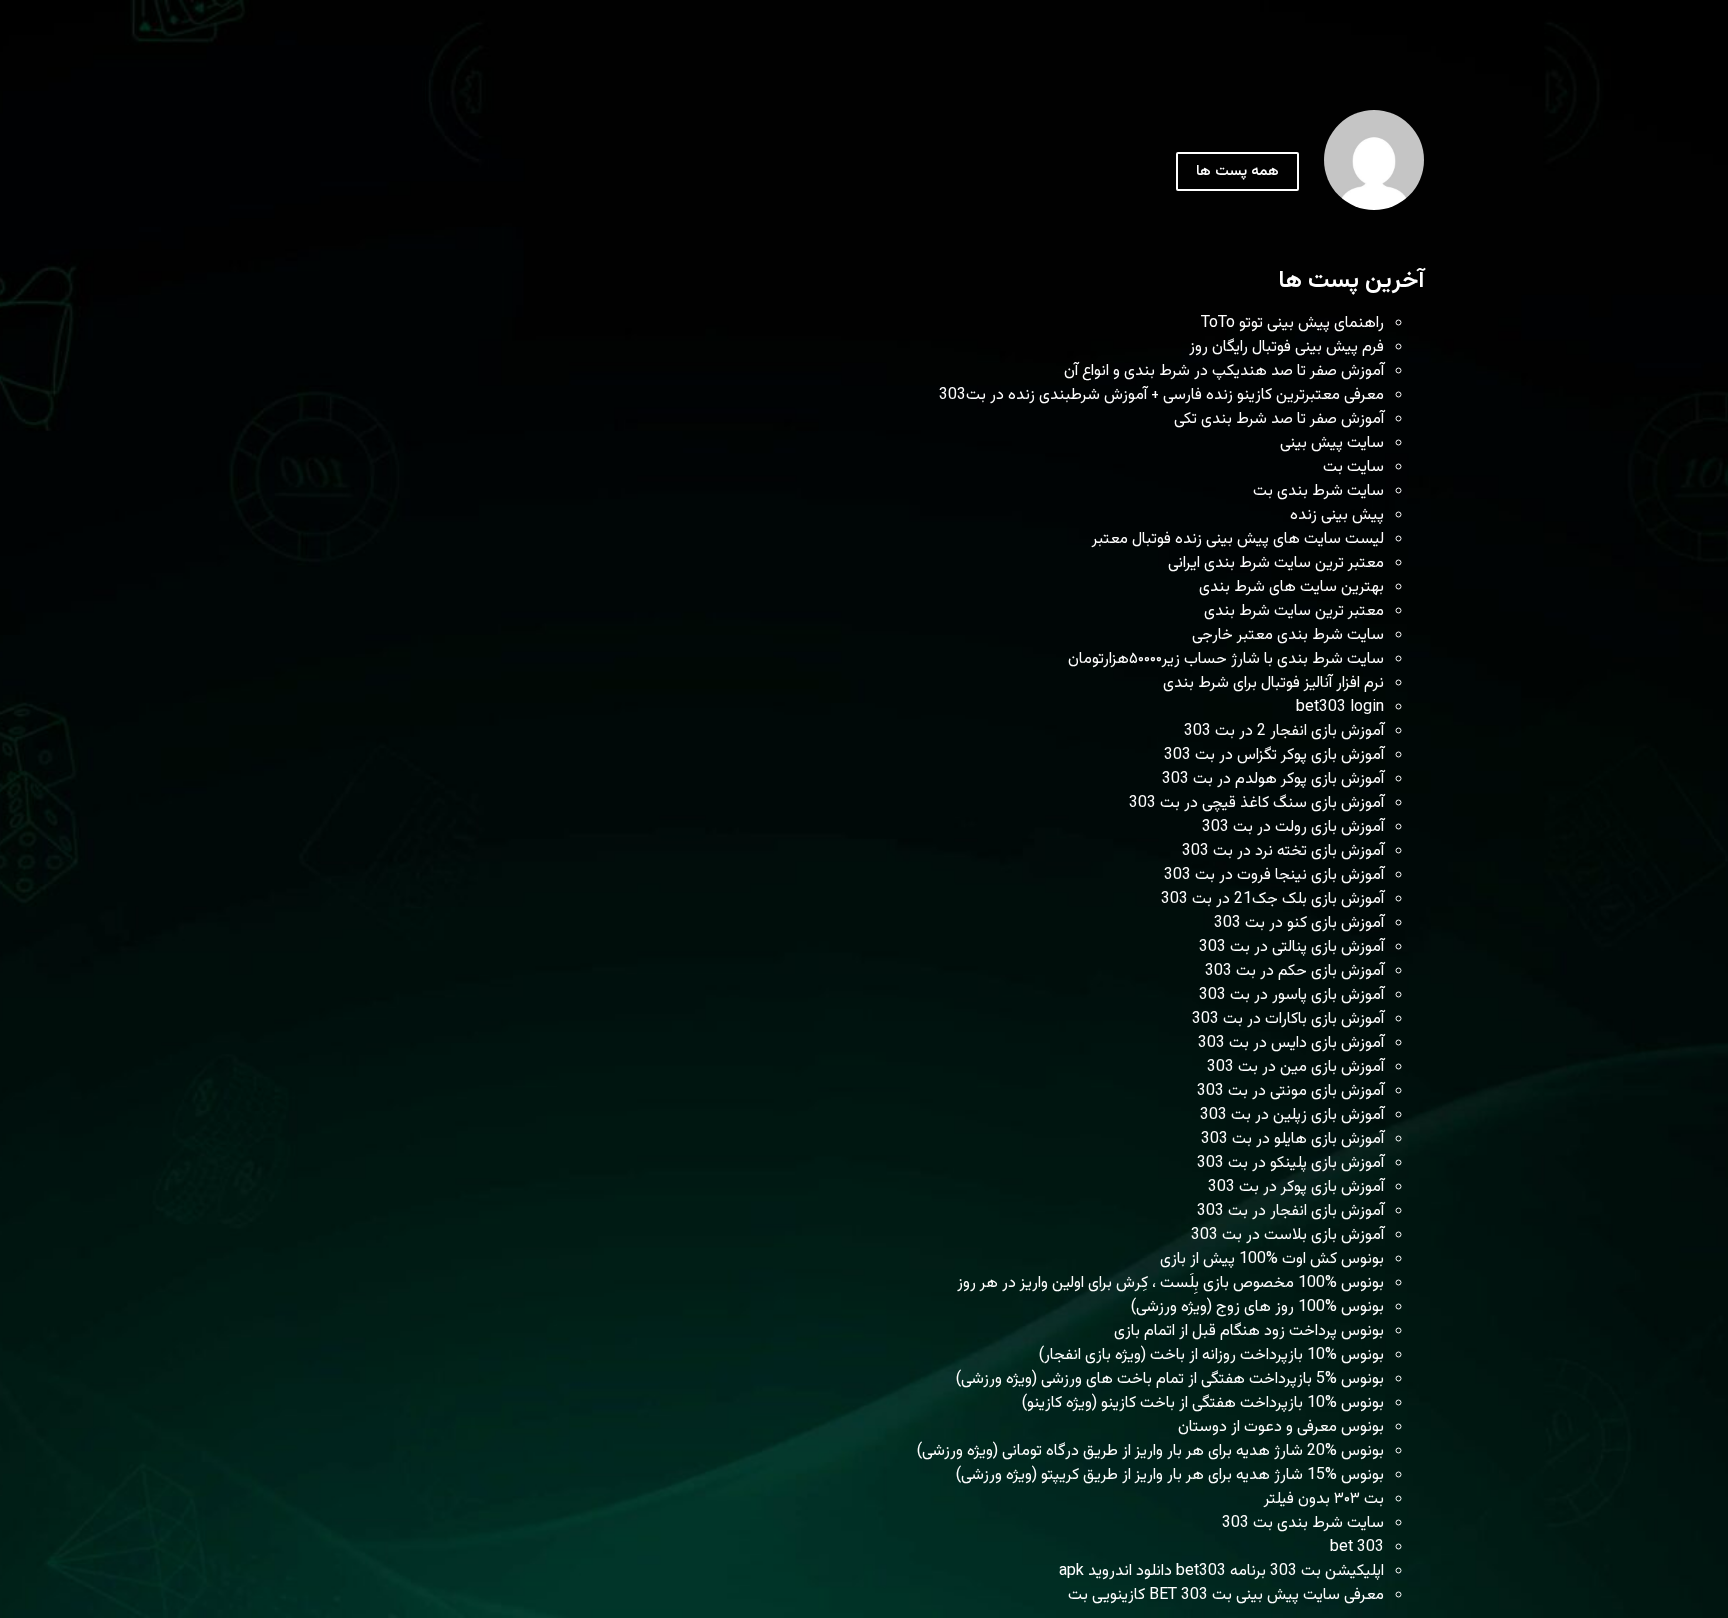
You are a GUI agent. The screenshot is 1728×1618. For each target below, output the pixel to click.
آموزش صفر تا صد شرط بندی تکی (1279, 419)
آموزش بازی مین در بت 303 (1295, 1067)
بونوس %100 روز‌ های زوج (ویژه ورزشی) (1257, 1307)
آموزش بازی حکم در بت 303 (1294, 971)
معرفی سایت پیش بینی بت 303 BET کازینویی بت (1226, 1595)
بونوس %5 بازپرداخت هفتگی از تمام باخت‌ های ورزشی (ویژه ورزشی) (1170, 1379)
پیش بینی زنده (1337, 515)
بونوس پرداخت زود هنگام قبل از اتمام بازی (1249, 1331)
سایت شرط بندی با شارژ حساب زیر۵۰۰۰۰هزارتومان (1226, 659)
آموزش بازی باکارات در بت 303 (1288, 1019)
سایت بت (1353, 467)
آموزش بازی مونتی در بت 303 (1290, 1091)
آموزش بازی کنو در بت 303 (1299, 923)
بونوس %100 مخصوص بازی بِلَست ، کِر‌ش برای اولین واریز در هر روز (1170, 1283)
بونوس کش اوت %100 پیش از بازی (1272, 1259)
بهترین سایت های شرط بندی (1291, 587)
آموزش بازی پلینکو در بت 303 (1290, 1163)
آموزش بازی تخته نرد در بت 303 (1283, 851)
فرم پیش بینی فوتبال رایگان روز (1286, 347)
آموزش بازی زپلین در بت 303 (1292, 1115)
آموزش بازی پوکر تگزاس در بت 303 (1274, 755)
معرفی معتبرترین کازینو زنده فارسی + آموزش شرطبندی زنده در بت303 (1161, 395)
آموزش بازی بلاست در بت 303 (1287, 1235)
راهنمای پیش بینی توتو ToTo (1292, 323)
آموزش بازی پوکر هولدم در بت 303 (1273, 779)
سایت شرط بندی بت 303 (1303, 1523)
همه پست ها (1237, 171)
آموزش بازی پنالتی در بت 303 (1291, 947)
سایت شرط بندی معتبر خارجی (1288, 635)
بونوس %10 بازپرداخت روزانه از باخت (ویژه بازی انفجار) (1211, 1355)
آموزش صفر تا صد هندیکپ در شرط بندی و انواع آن (1224, 371)
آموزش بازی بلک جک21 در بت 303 (1272, 899)
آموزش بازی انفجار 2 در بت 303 (1284, 731)
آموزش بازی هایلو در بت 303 (1292, 1139)
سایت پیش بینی (1332, 443)
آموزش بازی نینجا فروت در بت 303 (1274, 875)
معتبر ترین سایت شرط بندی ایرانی (1276, 563)
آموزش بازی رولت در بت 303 (1293, 827)
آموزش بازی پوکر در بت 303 (1296, 1187)
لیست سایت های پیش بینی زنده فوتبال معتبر (1238, 539)
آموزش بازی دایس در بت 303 (1291, 1043)
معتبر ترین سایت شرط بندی (1294, 611)
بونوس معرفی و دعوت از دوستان (1281, 1427)
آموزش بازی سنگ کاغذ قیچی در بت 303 (1256, 803)
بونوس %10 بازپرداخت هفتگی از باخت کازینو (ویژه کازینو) (1203, 1403)
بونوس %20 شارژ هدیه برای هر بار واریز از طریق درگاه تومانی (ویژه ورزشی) (1150, 1451)
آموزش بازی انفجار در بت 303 (1290, 1211)
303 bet (1357, 1547)
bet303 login (1340, 707)
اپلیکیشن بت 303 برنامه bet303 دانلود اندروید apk (1221, 1571)
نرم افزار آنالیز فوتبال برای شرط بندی (1273, 683)
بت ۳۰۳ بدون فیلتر (1324, 1499)
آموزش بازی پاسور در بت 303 (1291, 995)
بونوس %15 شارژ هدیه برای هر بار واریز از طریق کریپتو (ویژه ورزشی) (1170, 1475)
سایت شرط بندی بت (1318, 491)
